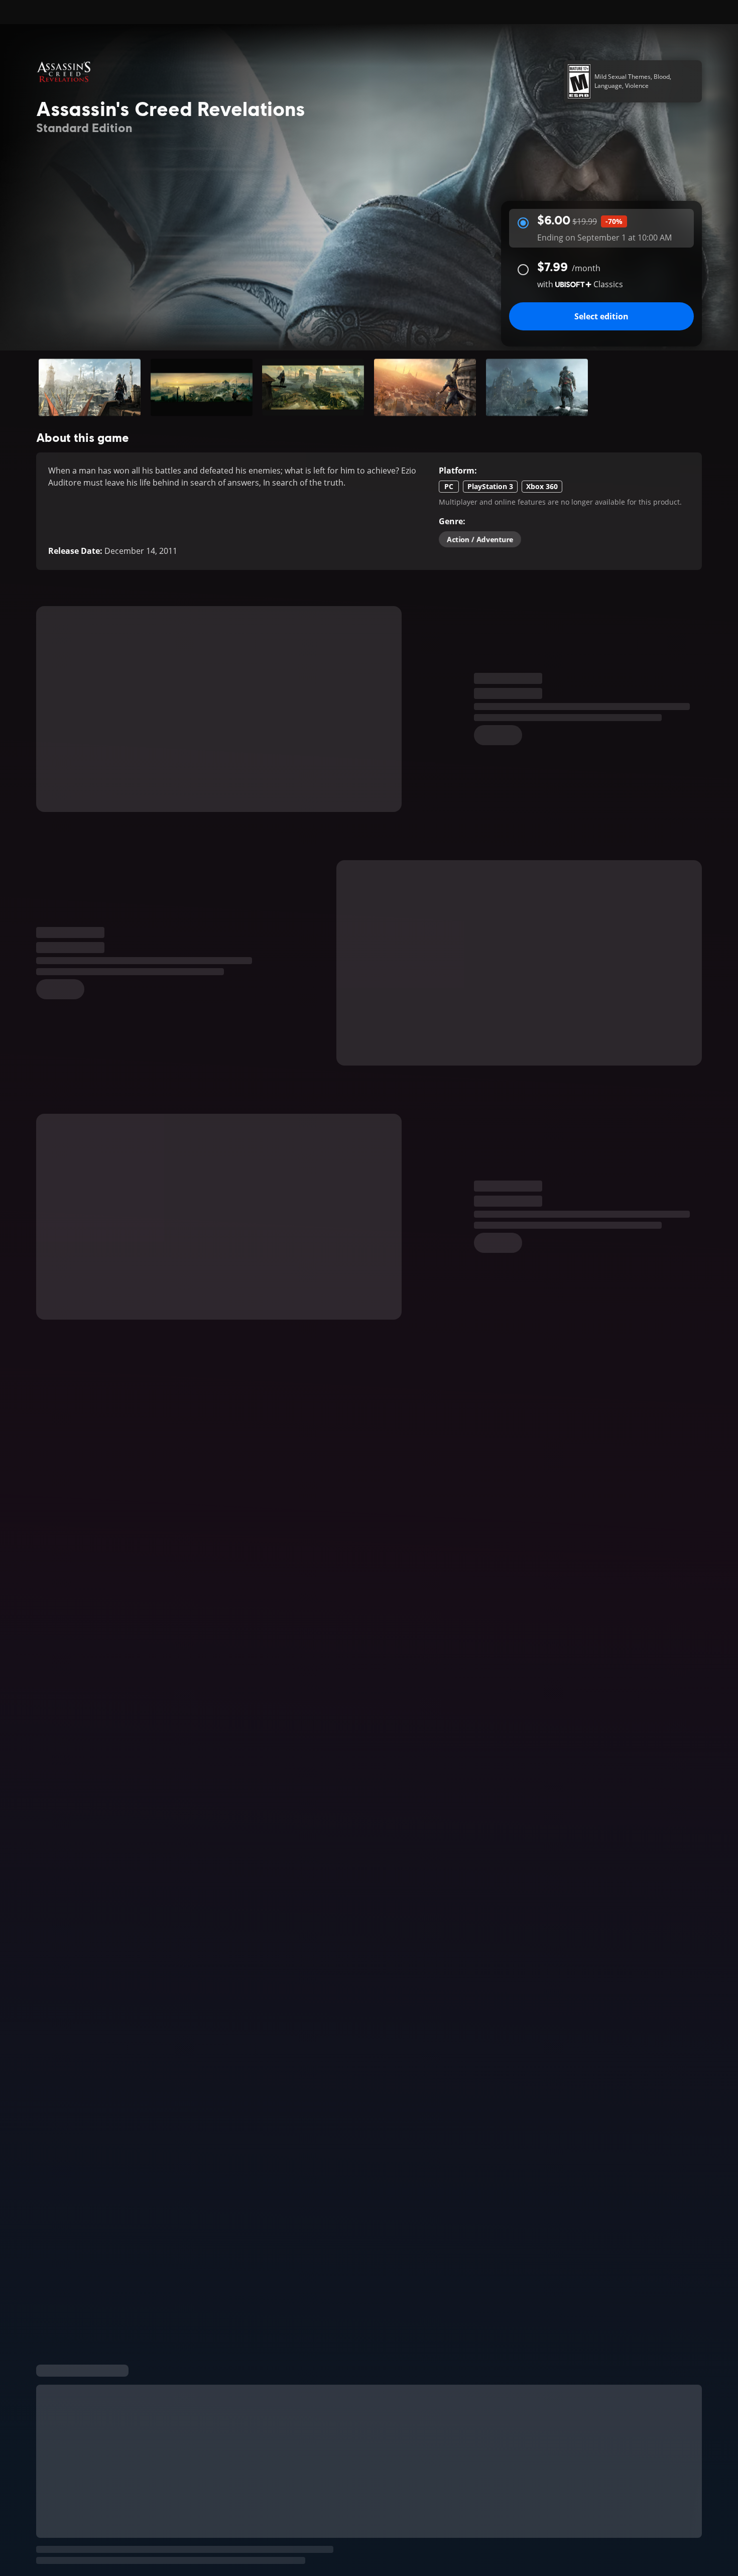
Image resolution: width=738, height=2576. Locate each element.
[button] (90, 387)
